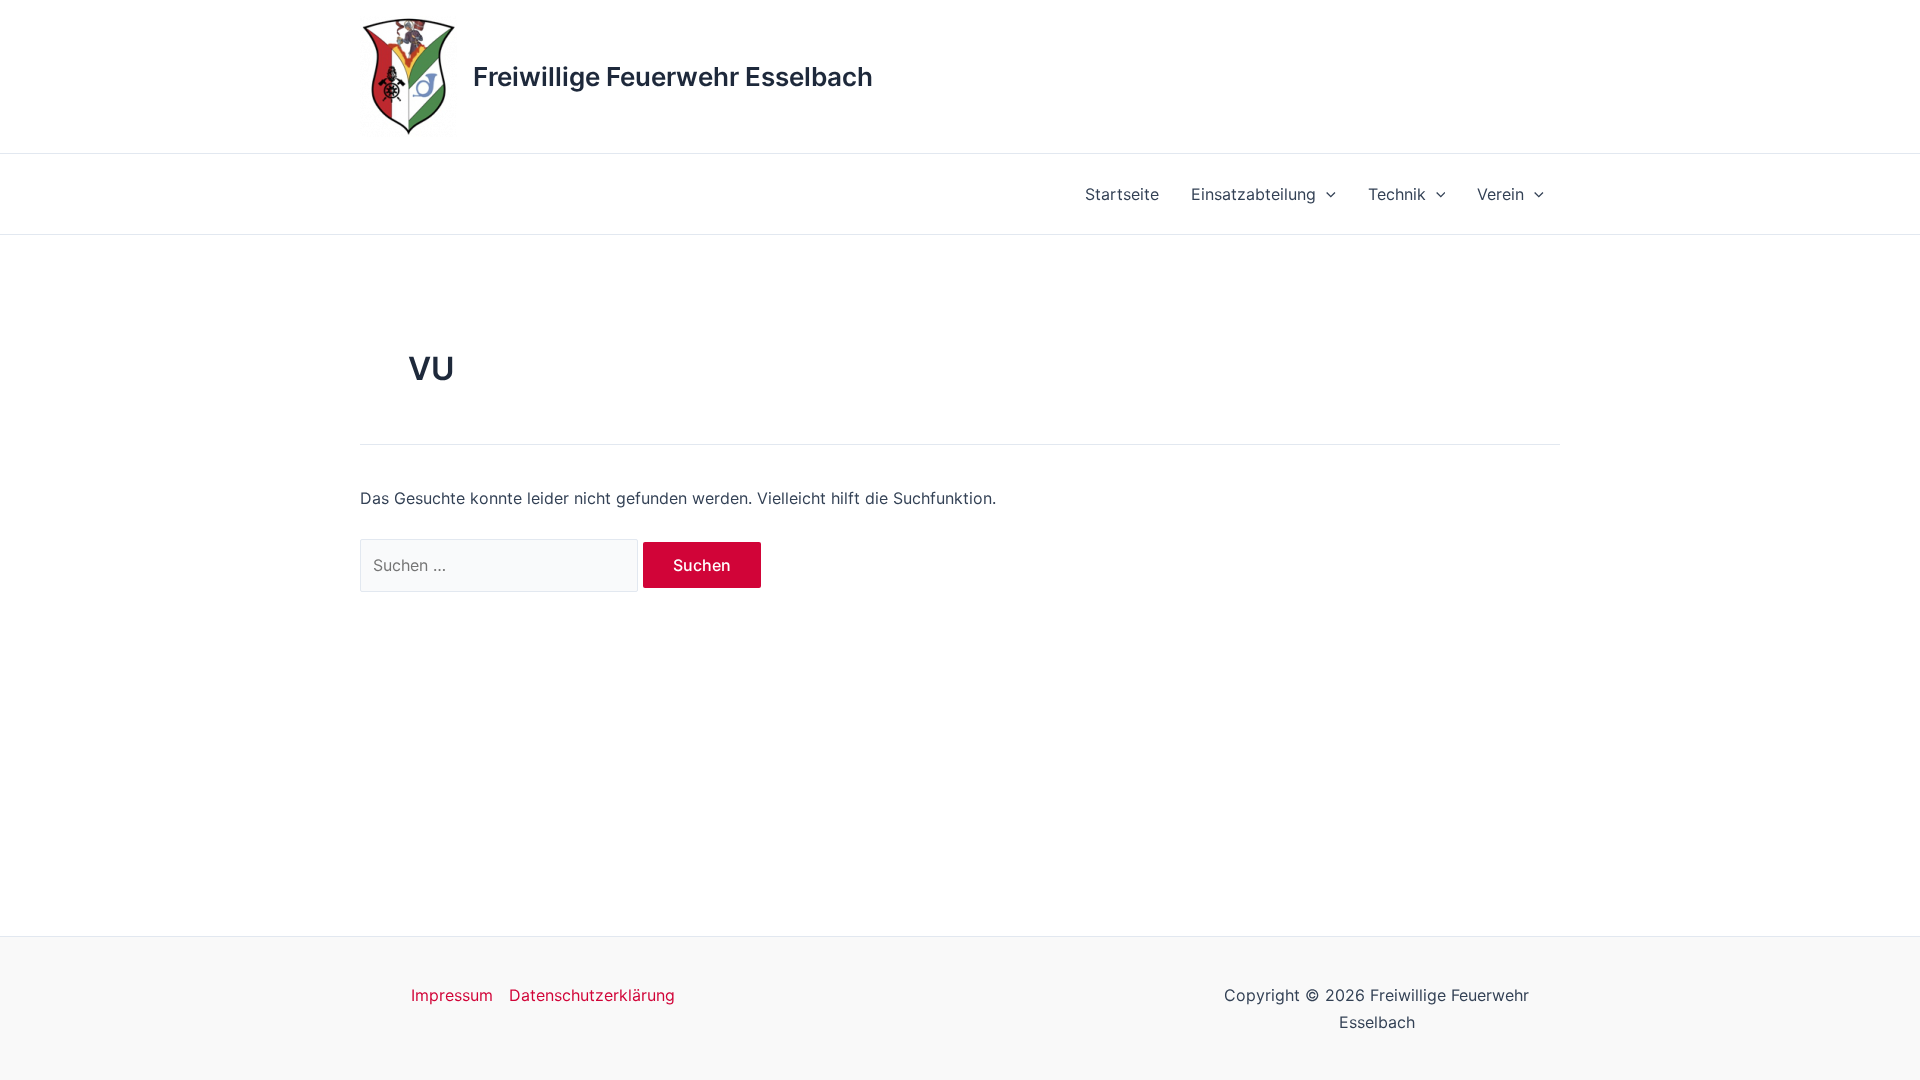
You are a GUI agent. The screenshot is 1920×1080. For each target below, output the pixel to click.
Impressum (452, 995)
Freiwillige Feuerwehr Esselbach (673, 76)
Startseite (1122, 194)
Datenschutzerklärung (592, 995)
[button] (1326, 194)
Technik (1397, 194)
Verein (1500, 194)
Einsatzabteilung (1253, 194)
